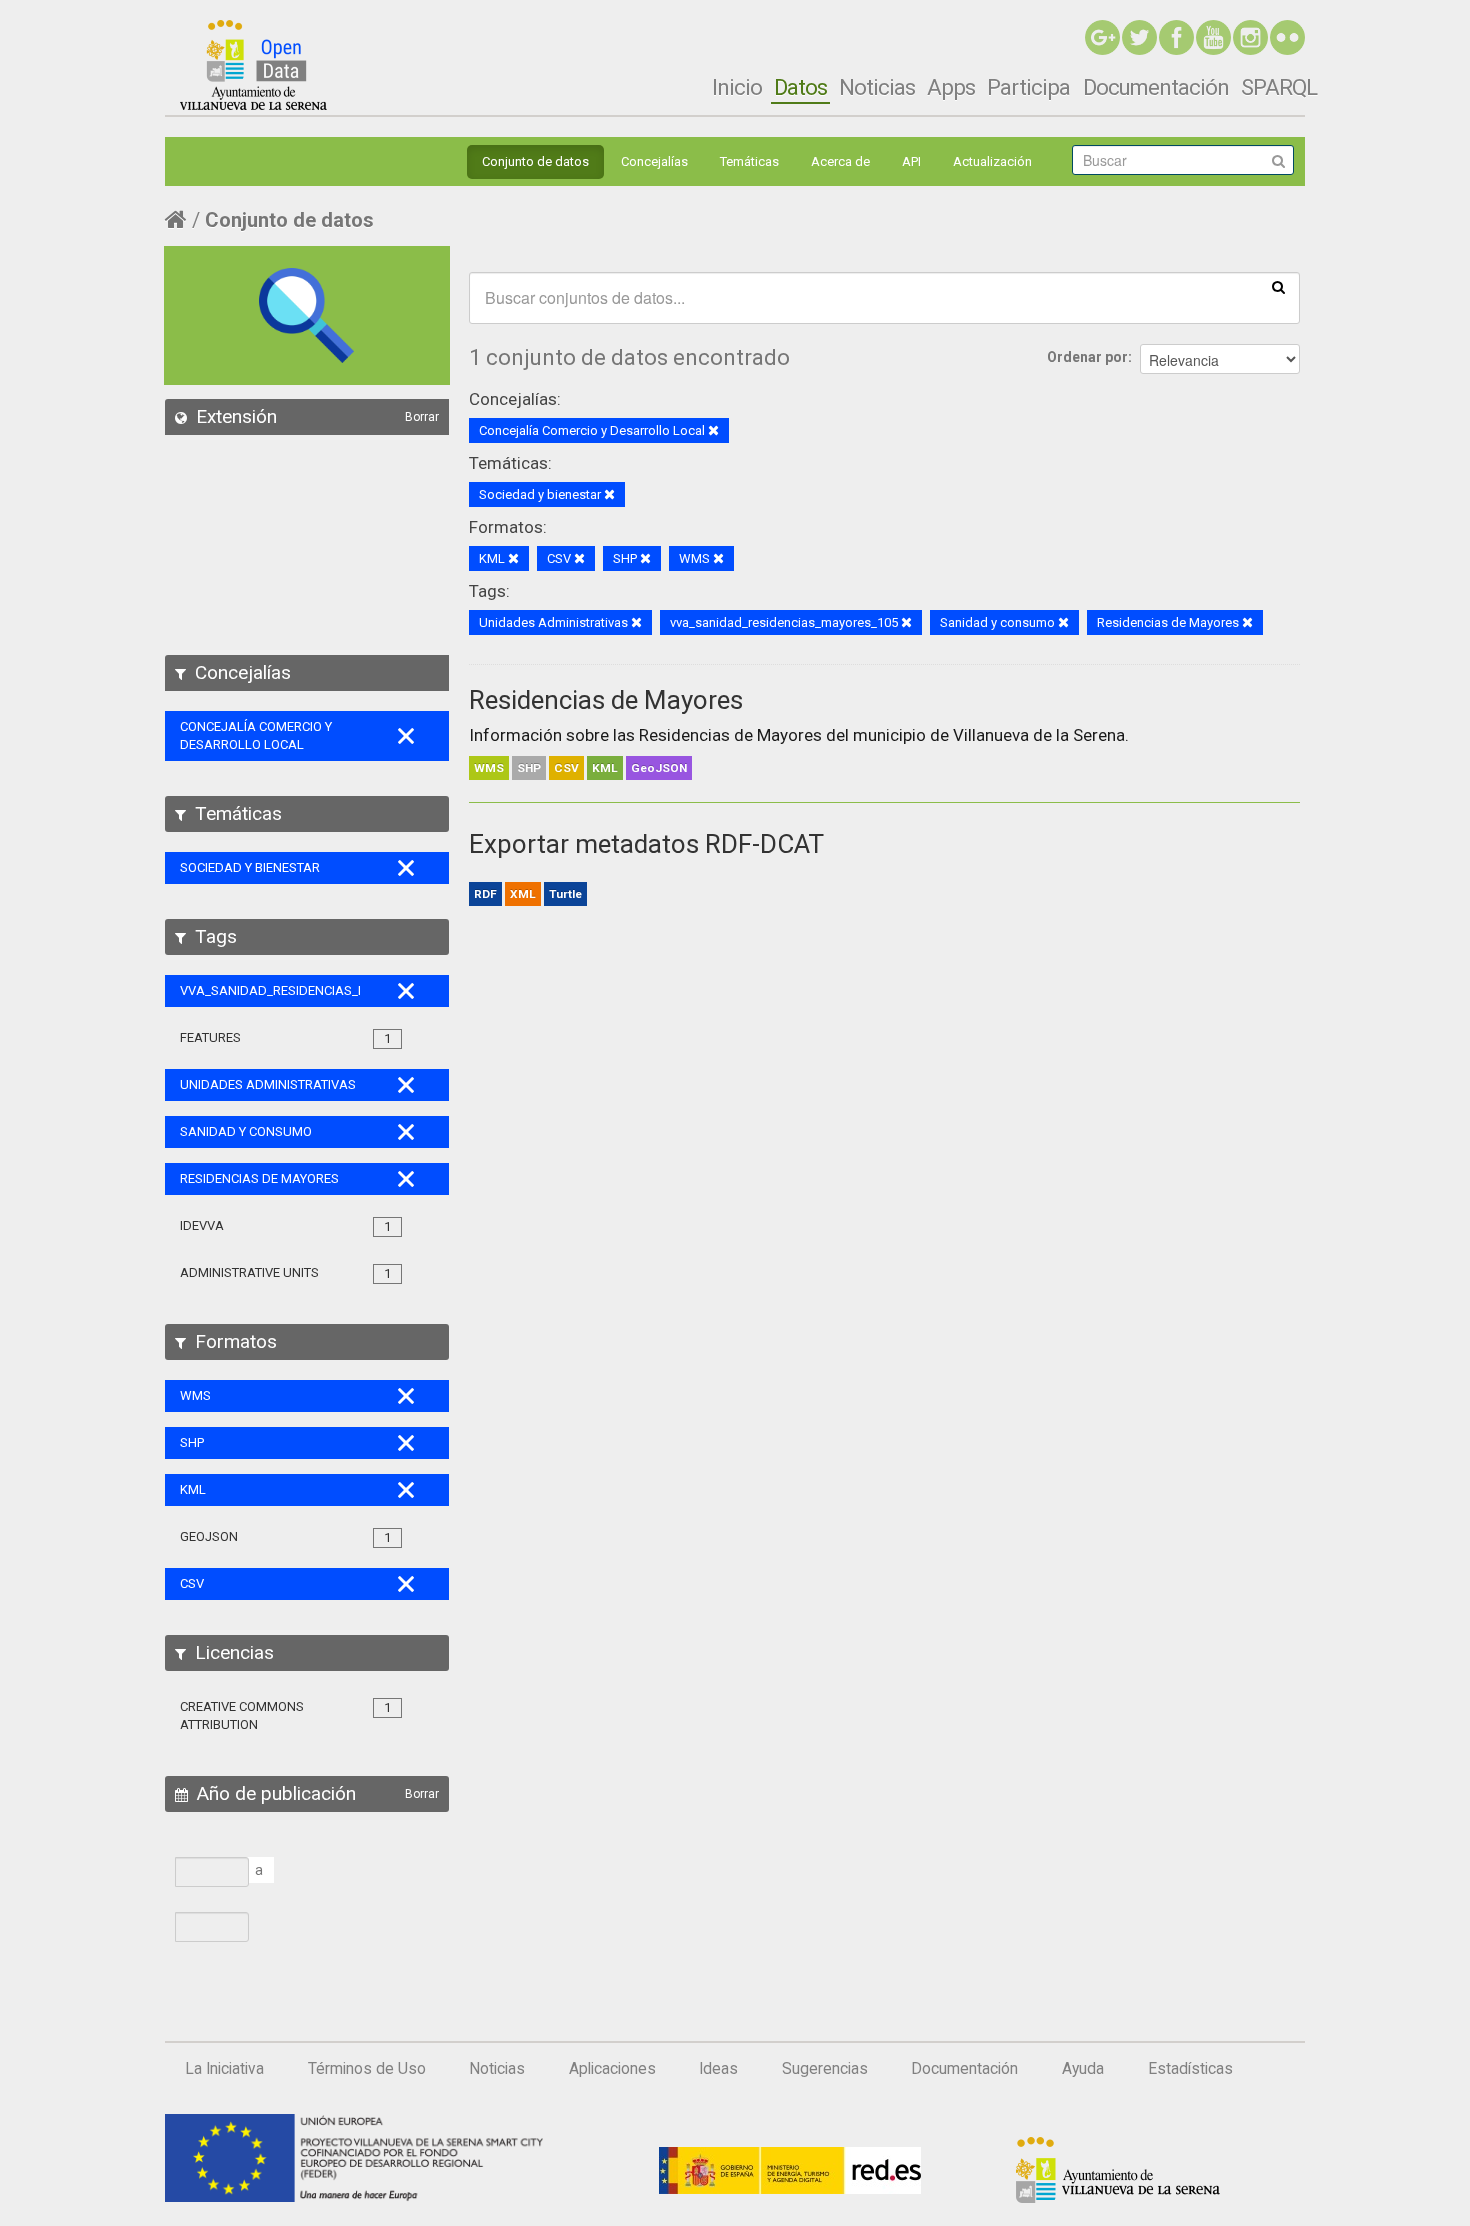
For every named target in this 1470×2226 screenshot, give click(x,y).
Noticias (877, 87)
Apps (951, 87)
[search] (1278, 286)
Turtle (565, 894)
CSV (566, 768)
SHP (529, 768)
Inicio (737, 87)
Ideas (718, 2069)
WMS (489, 768)
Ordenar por (1087, 357)
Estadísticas (1190, 2069)
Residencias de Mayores (606, 700)
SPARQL (1279, 87)
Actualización (992, 161)
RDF (485, 894)
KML (605, 768)
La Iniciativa (224, 2069)
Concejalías (654, 161)
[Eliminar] (713, 431)
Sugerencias (825, 2069)
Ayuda (1083, 2069)
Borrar (422, 417)
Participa (1028, 87)
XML (523, 894)
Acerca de (840, 161)
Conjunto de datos (535, 161)
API (911, 161)
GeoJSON (659, 768)
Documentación (1156, 87)
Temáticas (749, 161)
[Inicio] (253, 65)
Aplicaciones (612, 2069)
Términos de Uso (367, 2069)
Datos (800, 87)
